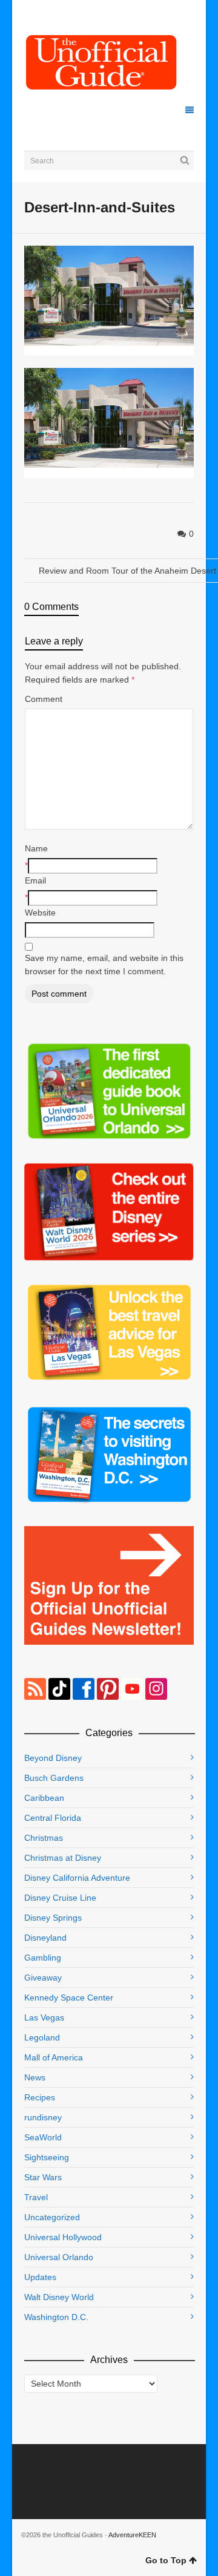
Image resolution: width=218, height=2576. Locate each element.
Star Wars (43, 2177)
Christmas (44, 1838)
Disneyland (45, 1938)
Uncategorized (52, 2217)
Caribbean (44, 1798)
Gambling (43, 1958)
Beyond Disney (53, 1758)
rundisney (43, 2117)
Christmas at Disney (63, 1858)
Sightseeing (47, 2157)
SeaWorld (43, 2137)
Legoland (42, 2037)
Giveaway (43, 1978)
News (35, 2077)
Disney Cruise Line (60, 1898)
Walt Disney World (59, 2297)
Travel (36, 2197)
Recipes (40, 2097)
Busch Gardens (54, 1778)
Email (35, 880)
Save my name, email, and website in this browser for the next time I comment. (104, 965)
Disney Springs (53, 1918)
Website (40, 913)
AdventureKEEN (132, 2535)
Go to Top (166, 2560)
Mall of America (54, 2057)
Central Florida (53, 1818)
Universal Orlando (59, 2257)
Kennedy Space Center (69, 1998)
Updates (40, 2277)
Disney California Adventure (77, 1878)
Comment (44, 699)
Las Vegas (44, 2017)
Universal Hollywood (63, 2237)
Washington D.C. (56, 2317)
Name (36, 848)
